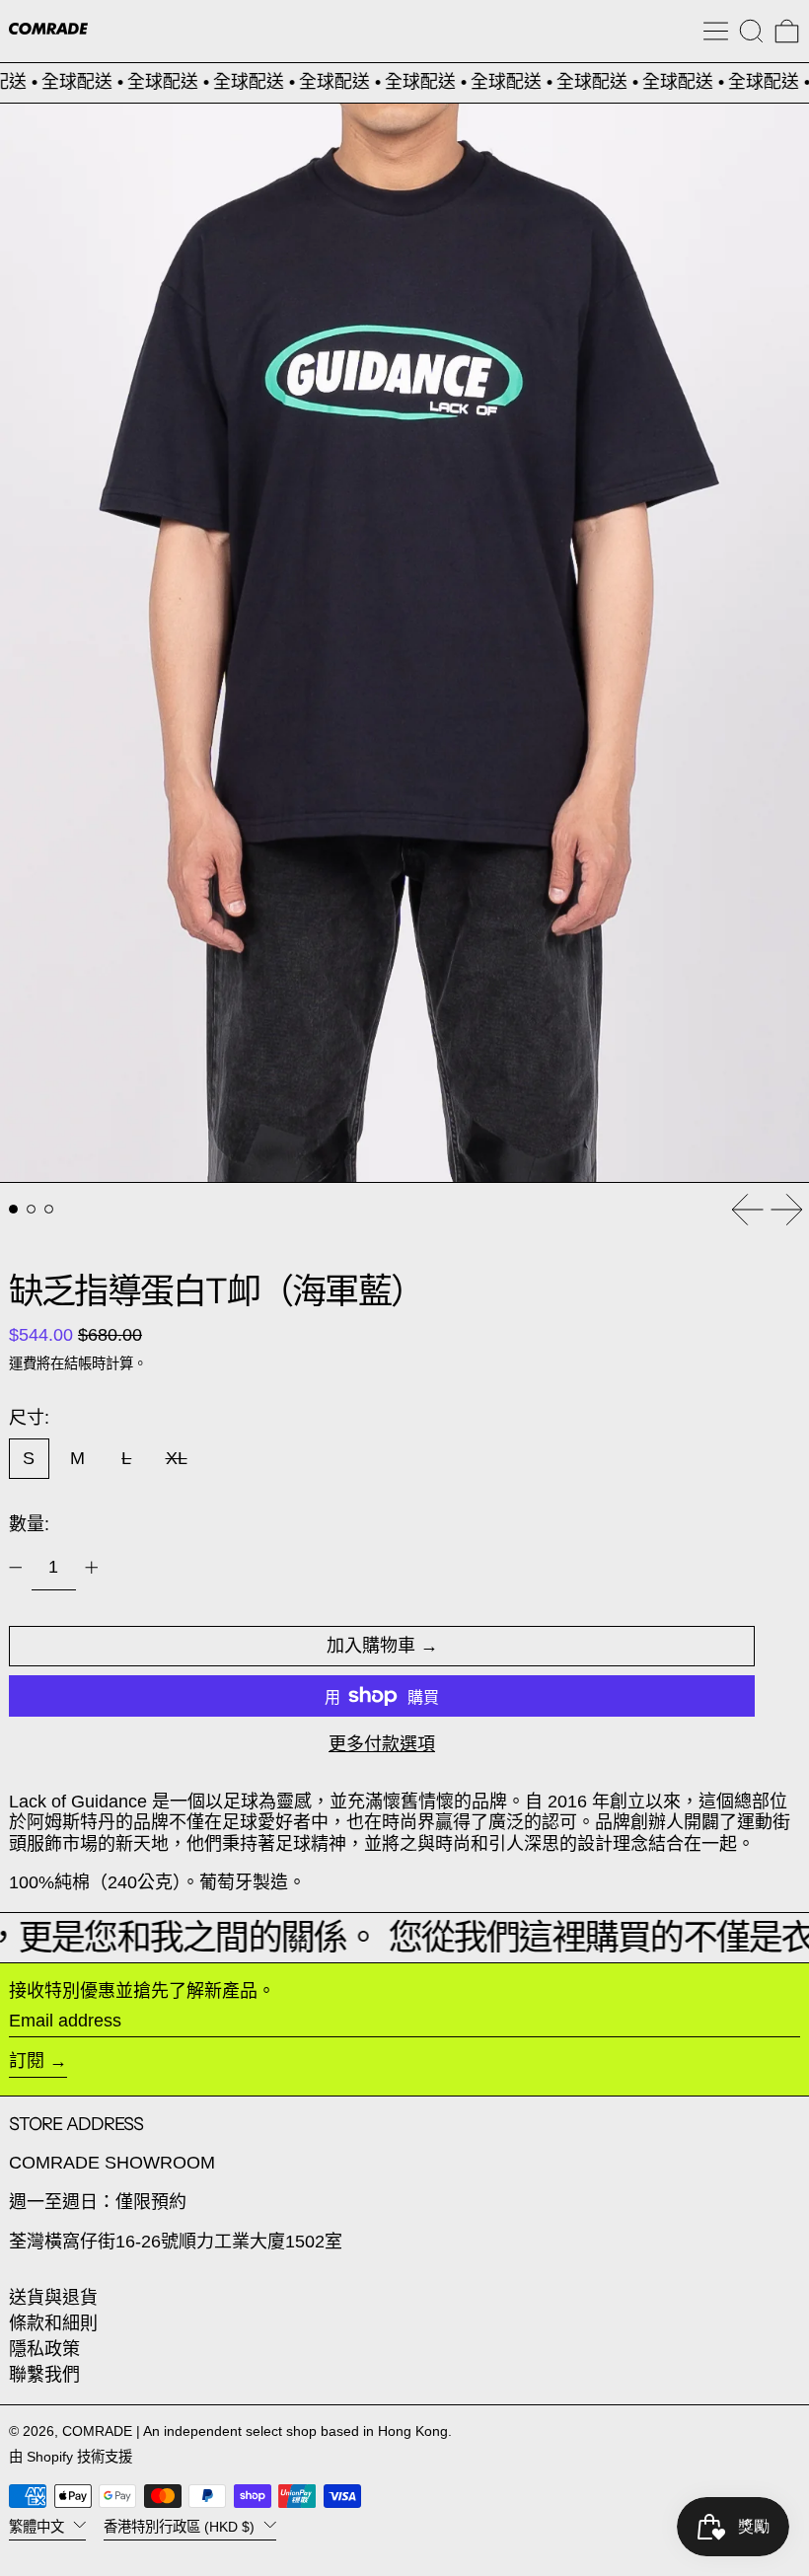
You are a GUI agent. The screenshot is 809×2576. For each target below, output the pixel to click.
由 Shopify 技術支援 (71, 2457)
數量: (29, 1524)
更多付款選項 (382, 1744)
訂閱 (27, 2061)
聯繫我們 (44, 2375)
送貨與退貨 (53, 2298)
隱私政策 (44, 2349)
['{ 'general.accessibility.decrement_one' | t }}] (16, 1568)
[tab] (13, 1209)
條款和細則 (53, 2323)
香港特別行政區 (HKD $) (181, 2526)
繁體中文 (38, 2526)
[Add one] (92, 1568)
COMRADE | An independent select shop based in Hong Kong (255, 2431)
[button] (751, 31)
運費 (23, 1363)
